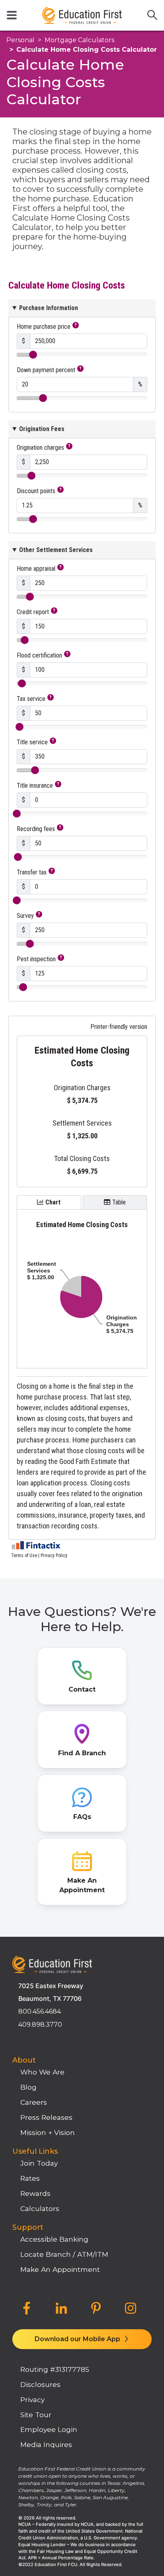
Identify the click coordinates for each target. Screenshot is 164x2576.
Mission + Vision (48, 2132)
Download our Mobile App (78, 2339)
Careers (34, 2102)
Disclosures (40, 2384)
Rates (30, 2178)
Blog (28, 2087)
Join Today (39, 2163)
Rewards (35, 2193)
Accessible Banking (54, 2239)
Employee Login (49, 2429)
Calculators (40, 2208)
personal (20, 40)
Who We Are (42, 2072)
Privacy (32, 2399)
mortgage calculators (79, 40)
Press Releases (46, 2117)
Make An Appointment (60, 2269)
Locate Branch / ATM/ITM (64, 2254)
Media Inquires (46, 2444)
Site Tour (36, 2415)
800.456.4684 (40, 2011)
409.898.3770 (40, 2025)
